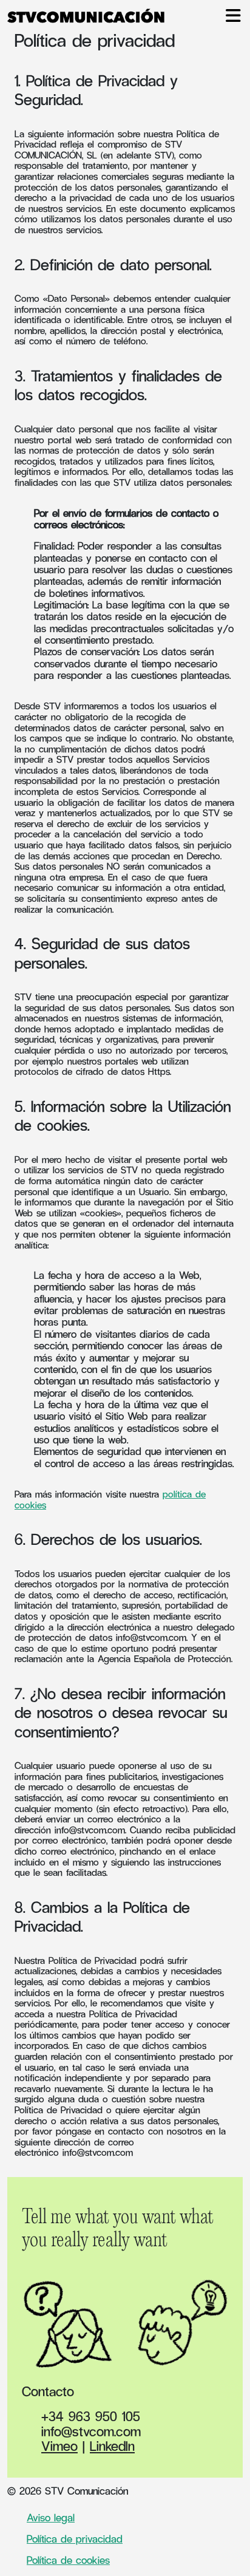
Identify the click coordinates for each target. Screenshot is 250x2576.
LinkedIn (112, 2445)
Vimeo (59, 2445)
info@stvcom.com (151, 1637)
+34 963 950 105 (91, 2416)
